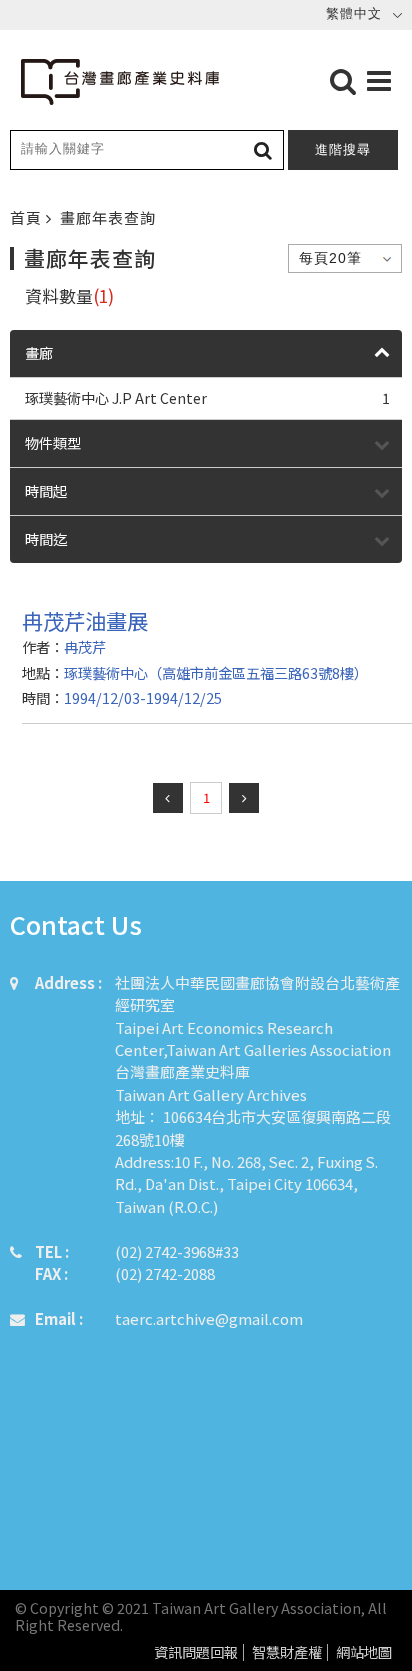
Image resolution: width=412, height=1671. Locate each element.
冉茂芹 (85, 646)
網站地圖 (364, 1652)
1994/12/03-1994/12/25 (143, 697)
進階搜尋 (343, 149)
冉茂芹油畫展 (85, 620)
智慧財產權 (287, 1652)
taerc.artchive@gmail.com (209, 1318)
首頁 (28, 217)
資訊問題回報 (196, 1652)
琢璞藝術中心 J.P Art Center (207, 397)
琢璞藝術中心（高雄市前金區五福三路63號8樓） (216, 672)
